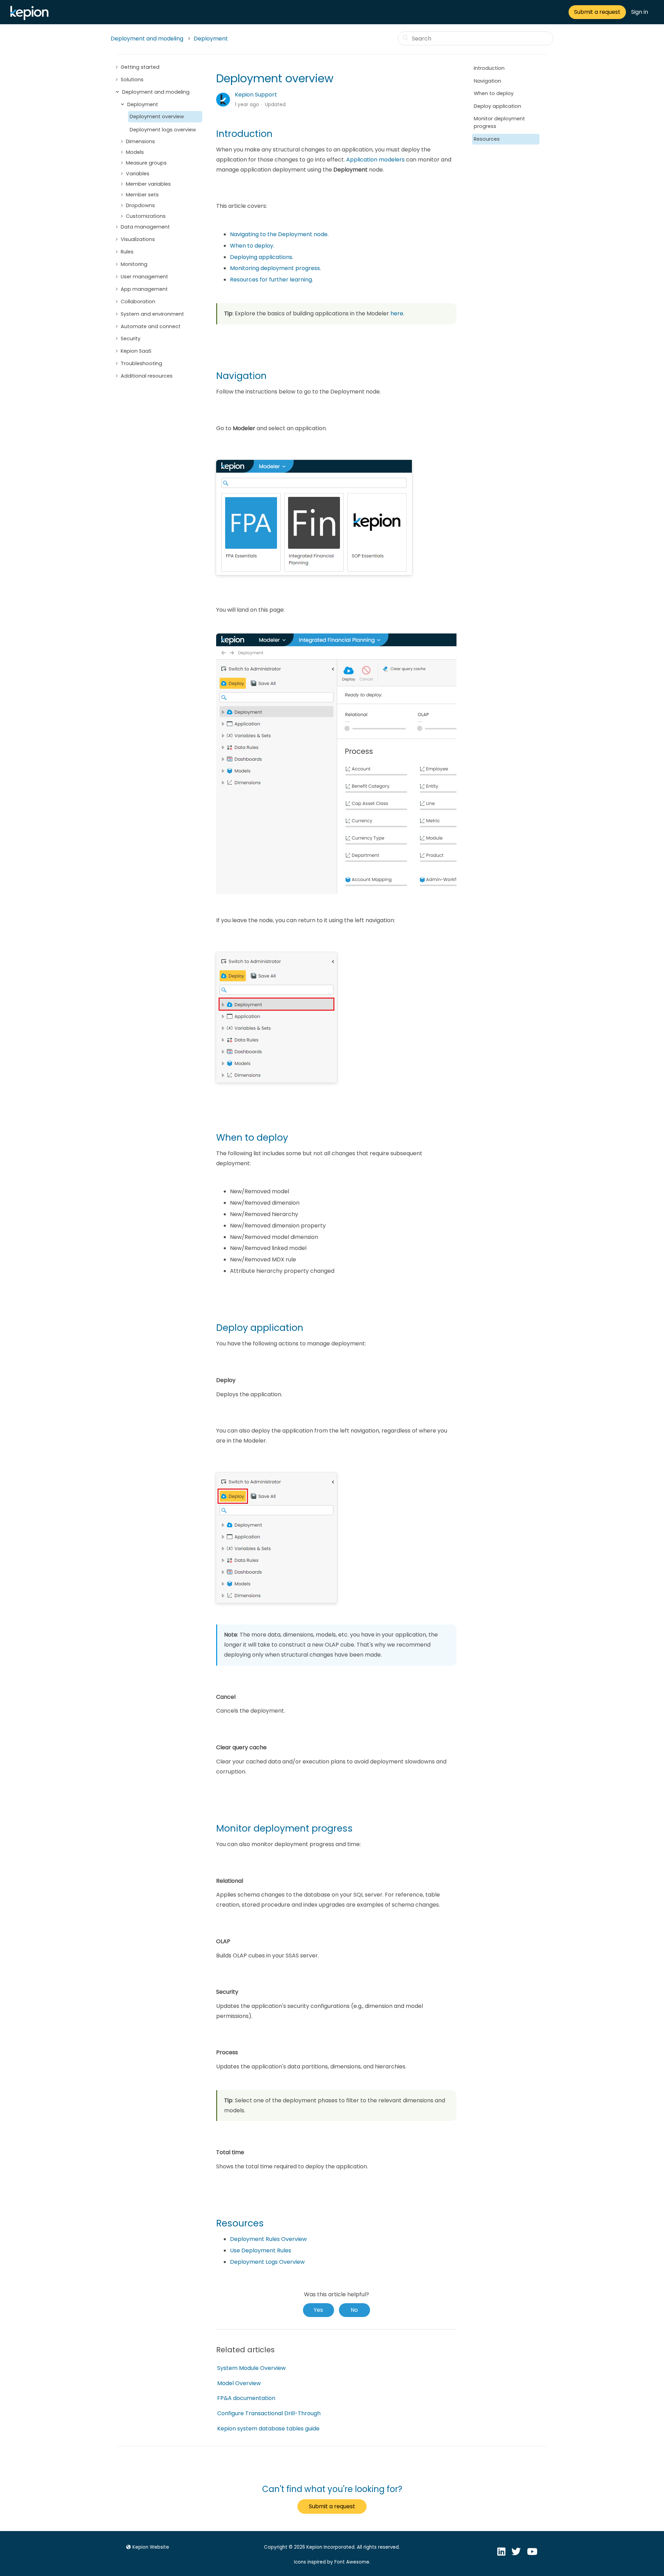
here (397, 313)
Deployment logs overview (163, 130)
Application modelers (375, 160)
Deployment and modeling (147, 39)
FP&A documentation (246, 2398)
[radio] (319, 2310)
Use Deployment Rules (261, 2250)
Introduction (489, 68)
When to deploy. (252, 246)
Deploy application (497, 106)
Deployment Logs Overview (267, 2262)
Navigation (487, 81)
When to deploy (494, 93)
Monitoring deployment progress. (275, 268)
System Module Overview (251, 2368)
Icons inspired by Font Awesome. (332, 2562)
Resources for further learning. (272, 280)
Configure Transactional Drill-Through (269, 2413)
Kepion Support (256, 95)
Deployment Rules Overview (268, 2239)
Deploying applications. (262, 257)
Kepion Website (151, 2547)
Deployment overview (157, 117)
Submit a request (597, 12)
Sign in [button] (640, 12)
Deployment (211, 39)
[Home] (31, 18)
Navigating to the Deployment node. (280, 234)
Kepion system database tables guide (268, 2429)
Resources (487, 139)
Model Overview (239, 2383)
